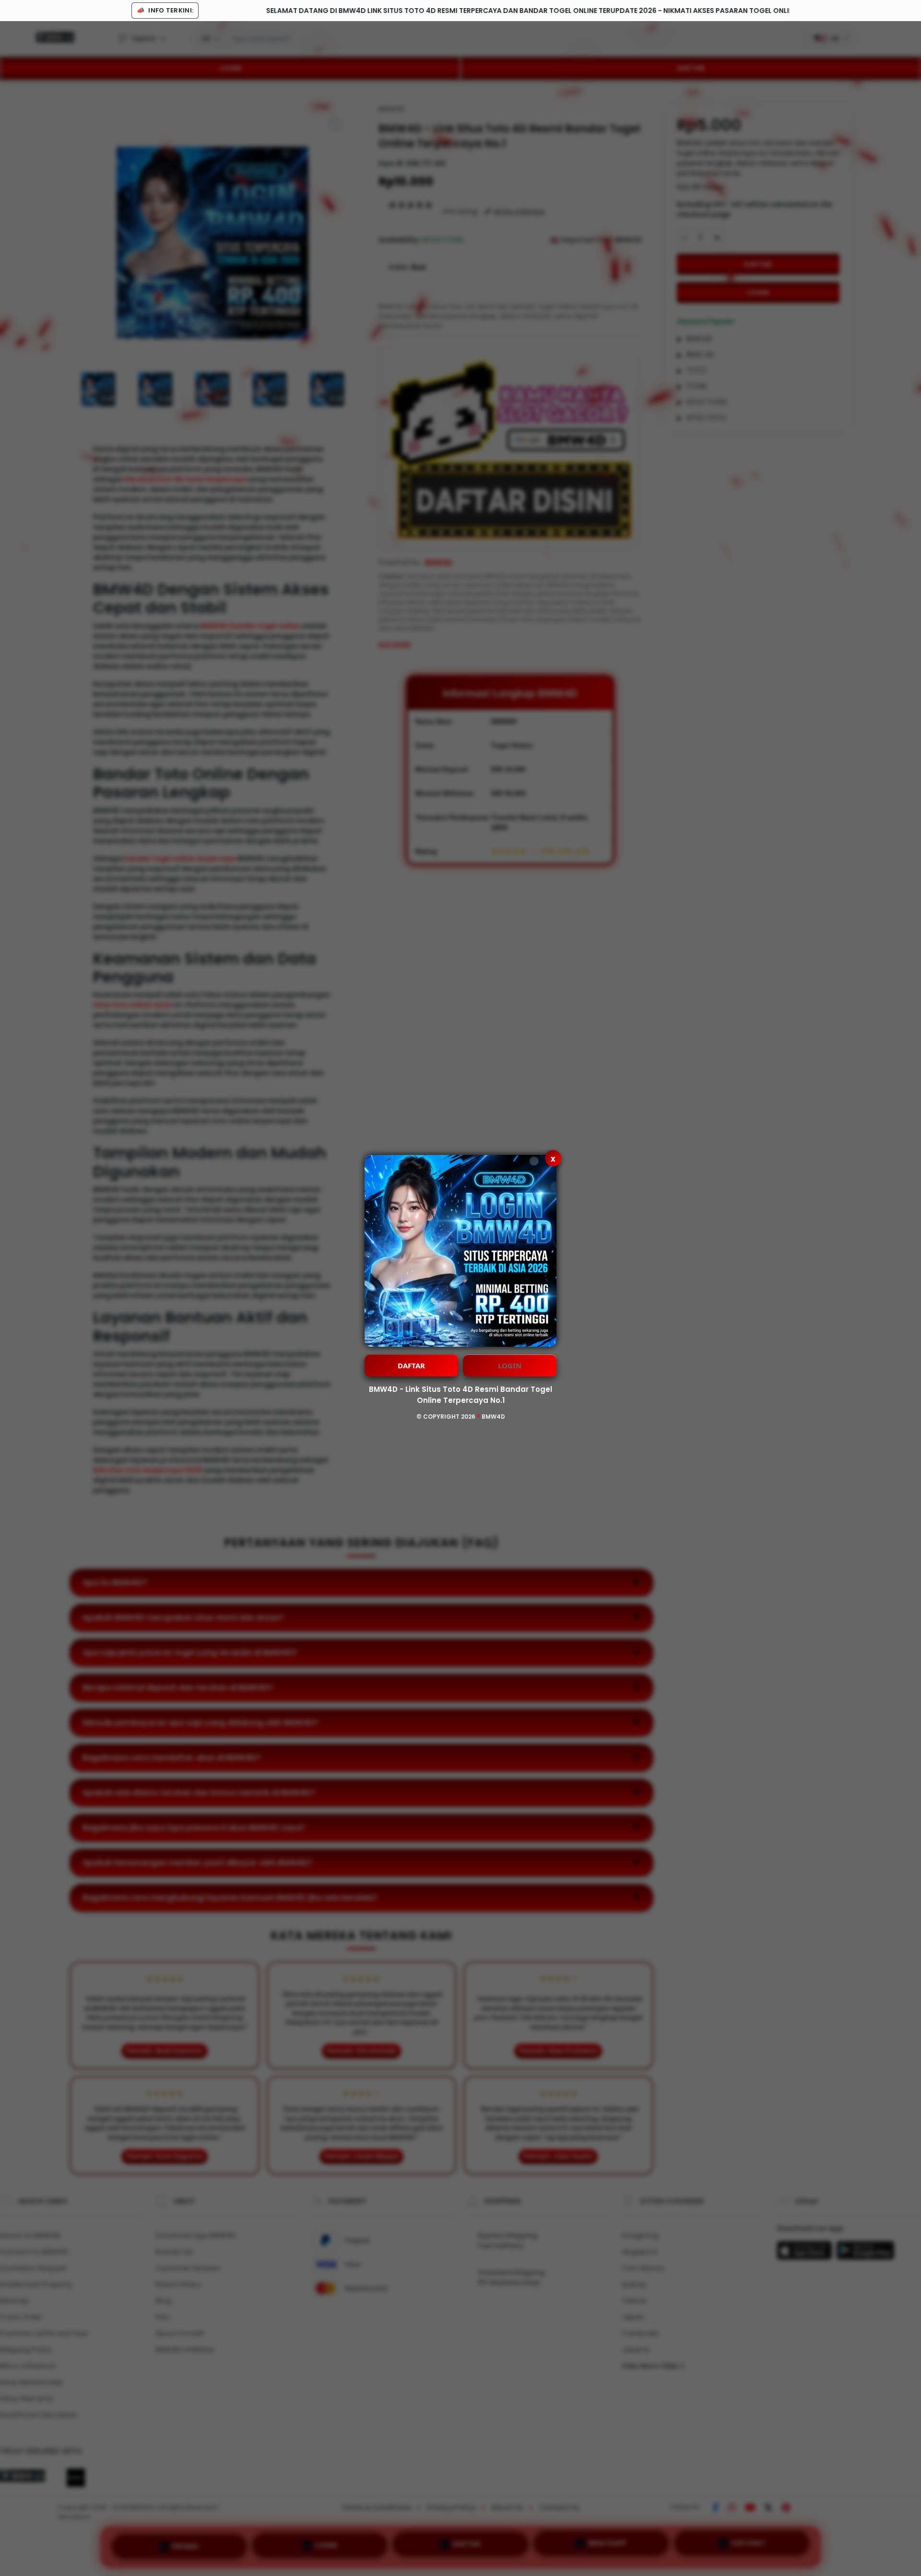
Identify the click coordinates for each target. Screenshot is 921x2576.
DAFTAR (411, 1365)
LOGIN (510, 1365)
